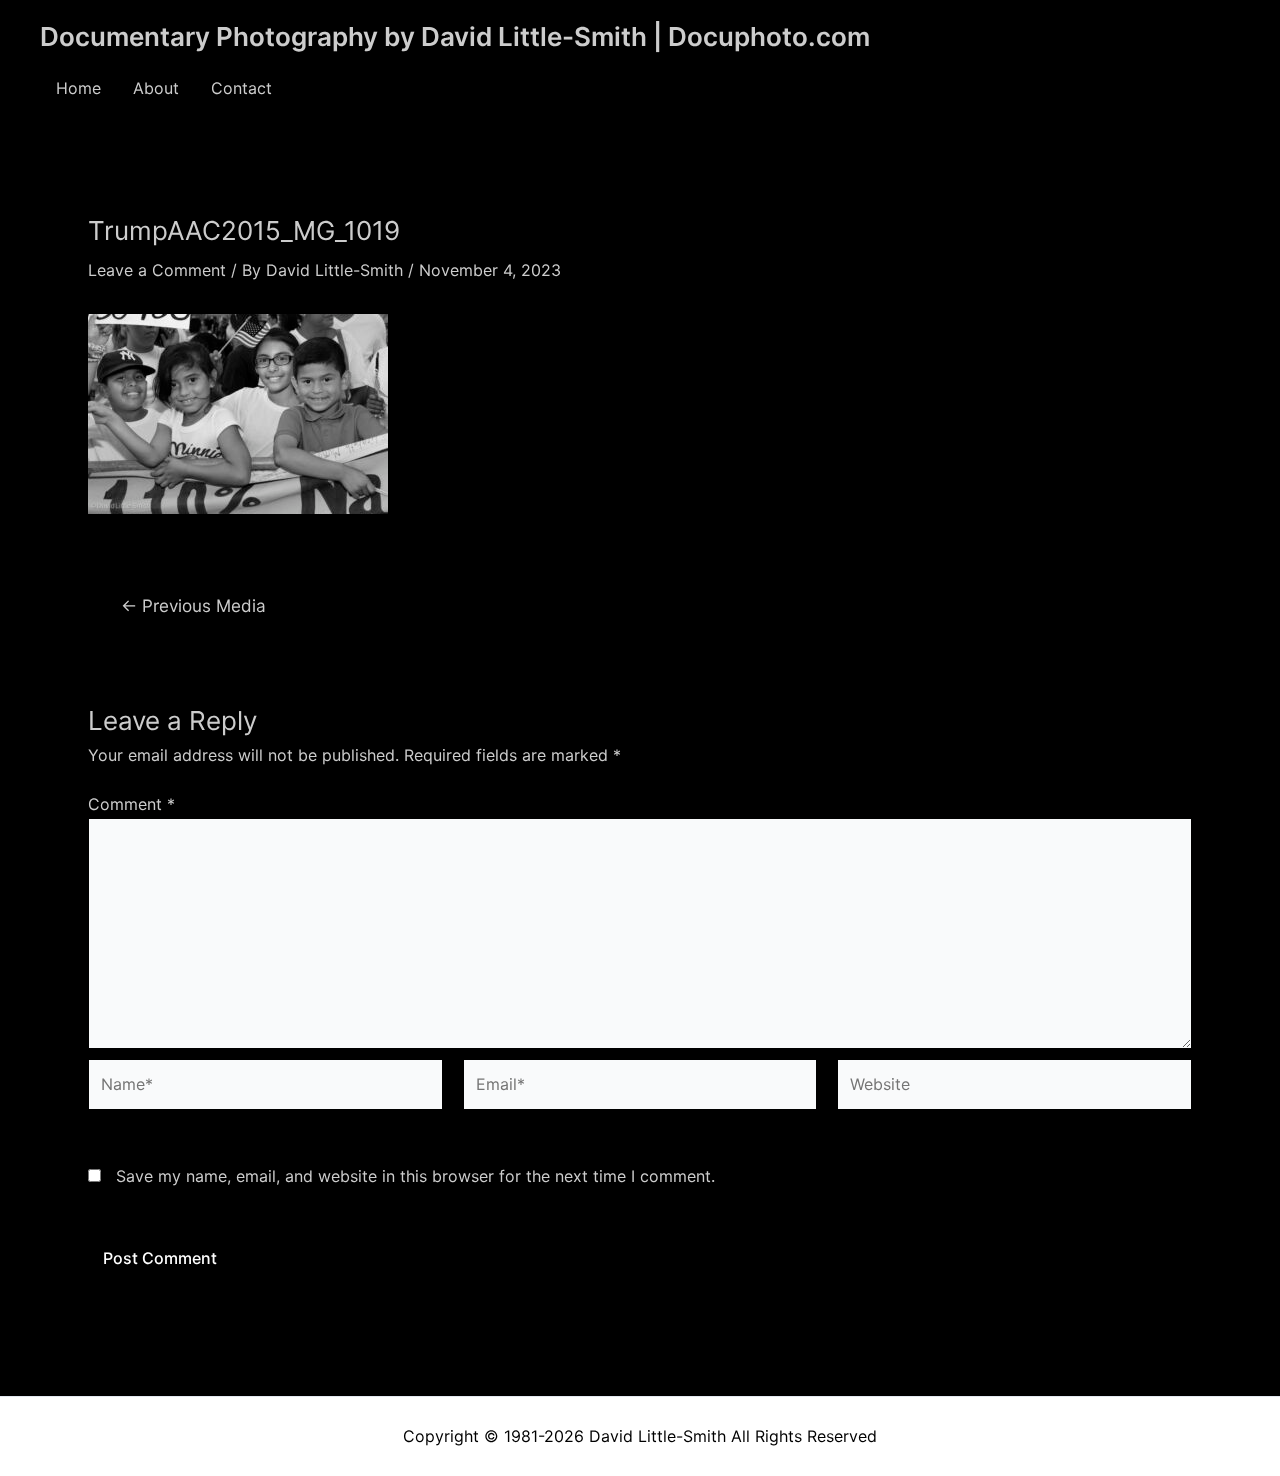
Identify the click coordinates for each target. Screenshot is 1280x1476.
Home (78, 88)
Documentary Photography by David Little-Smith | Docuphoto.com (455, 36)
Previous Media (193, 605)
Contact (241, 88)
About (156, 88)
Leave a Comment (157, 270)
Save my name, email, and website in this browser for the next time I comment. (415, 1176)
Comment (131, 804)
